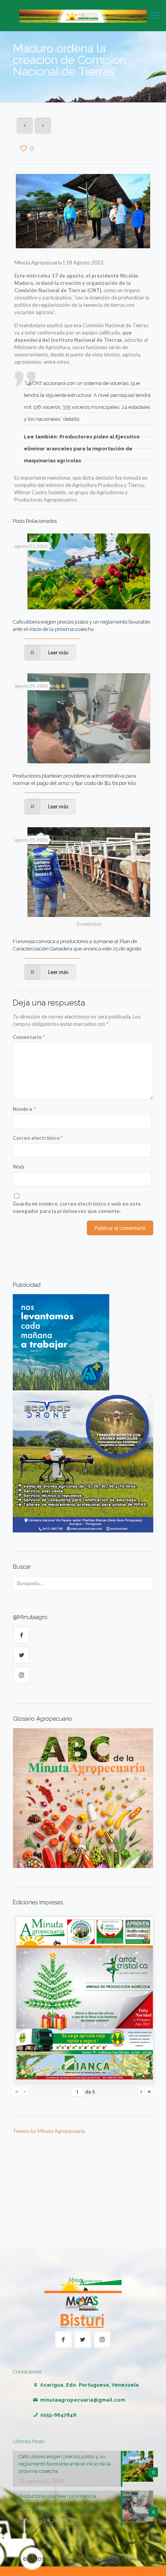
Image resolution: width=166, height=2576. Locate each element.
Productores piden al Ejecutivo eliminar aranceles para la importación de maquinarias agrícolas (82, 449)
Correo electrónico (38, 1138)
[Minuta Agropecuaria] (83, 15)
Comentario (29, 1037)
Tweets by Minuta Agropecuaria (49, 2131)
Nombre (24, 1109)
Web (19, 1167)
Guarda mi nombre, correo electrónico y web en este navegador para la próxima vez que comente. (77, 1207)
